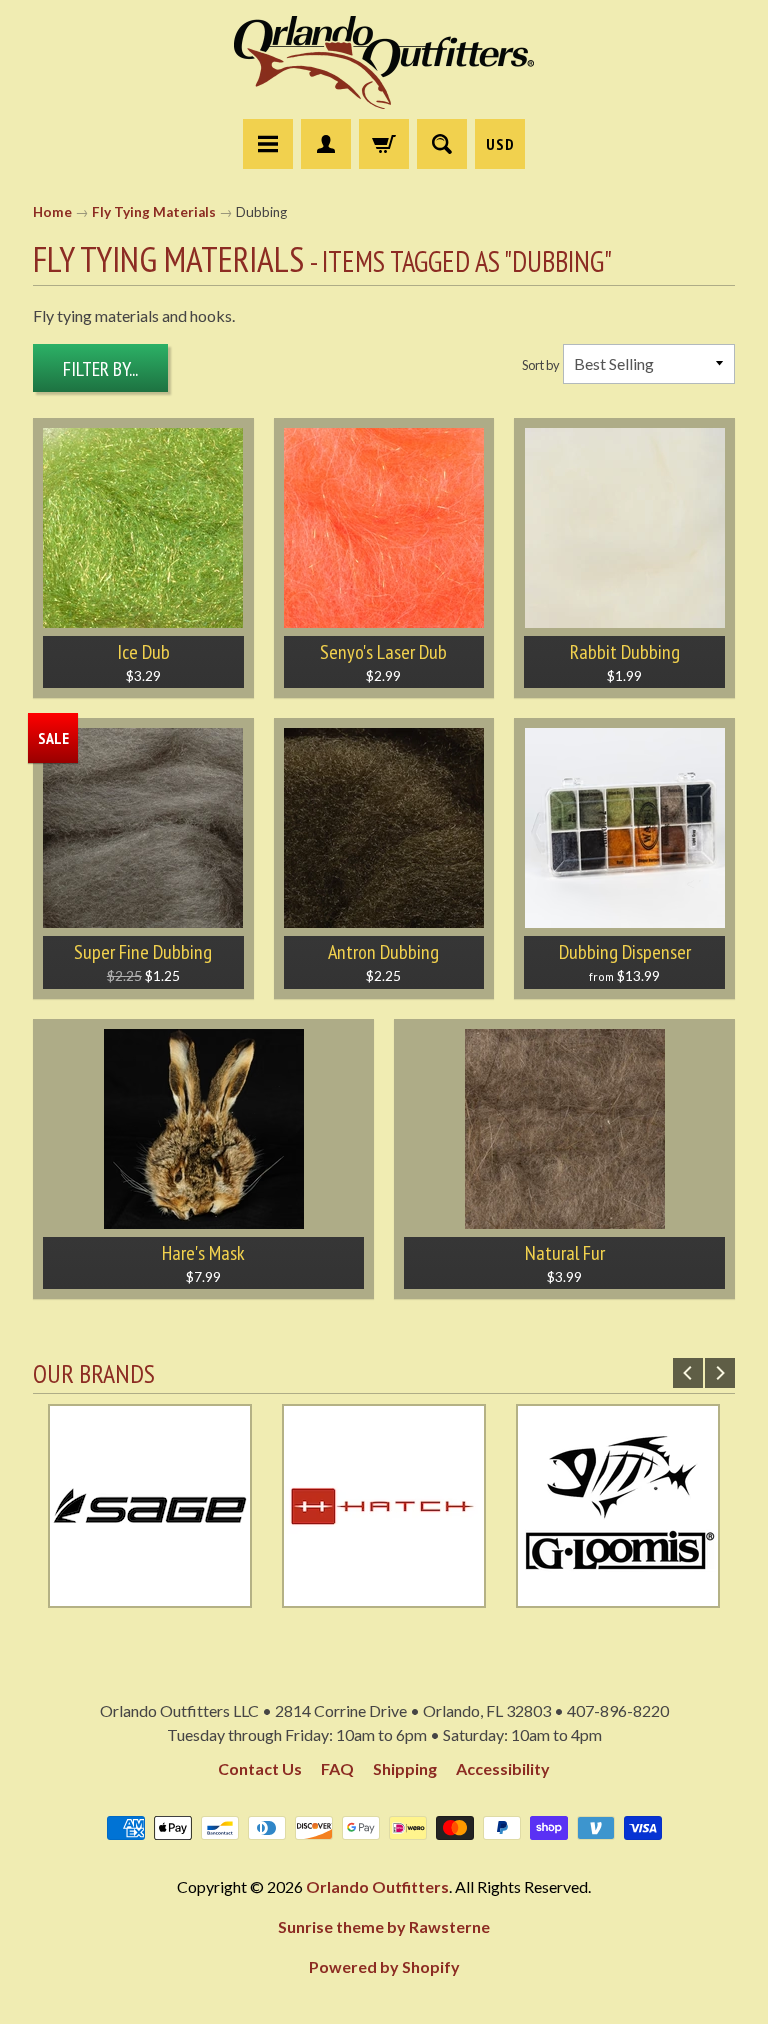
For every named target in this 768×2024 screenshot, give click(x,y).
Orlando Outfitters (377, 1886)
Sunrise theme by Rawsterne (384, 1926)
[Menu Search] (442, 144)
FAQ (337, 1768)
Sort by (541, 365)
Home (52, 212)
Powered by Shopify (384, 1966)
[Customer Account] (326, 144)
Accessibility (503, 1768)
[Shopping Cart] (384, 144)
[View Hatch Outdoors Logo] (384, 1595)
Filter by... (100, 369)
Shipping (405, 1768)
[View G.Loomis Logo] (618, 1595)
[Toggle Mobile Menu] (268, 144)
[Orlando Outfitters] (384, 62)
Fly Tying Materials (154, 212)
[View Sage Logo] (150, 1595)
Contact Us (260, 1768)
